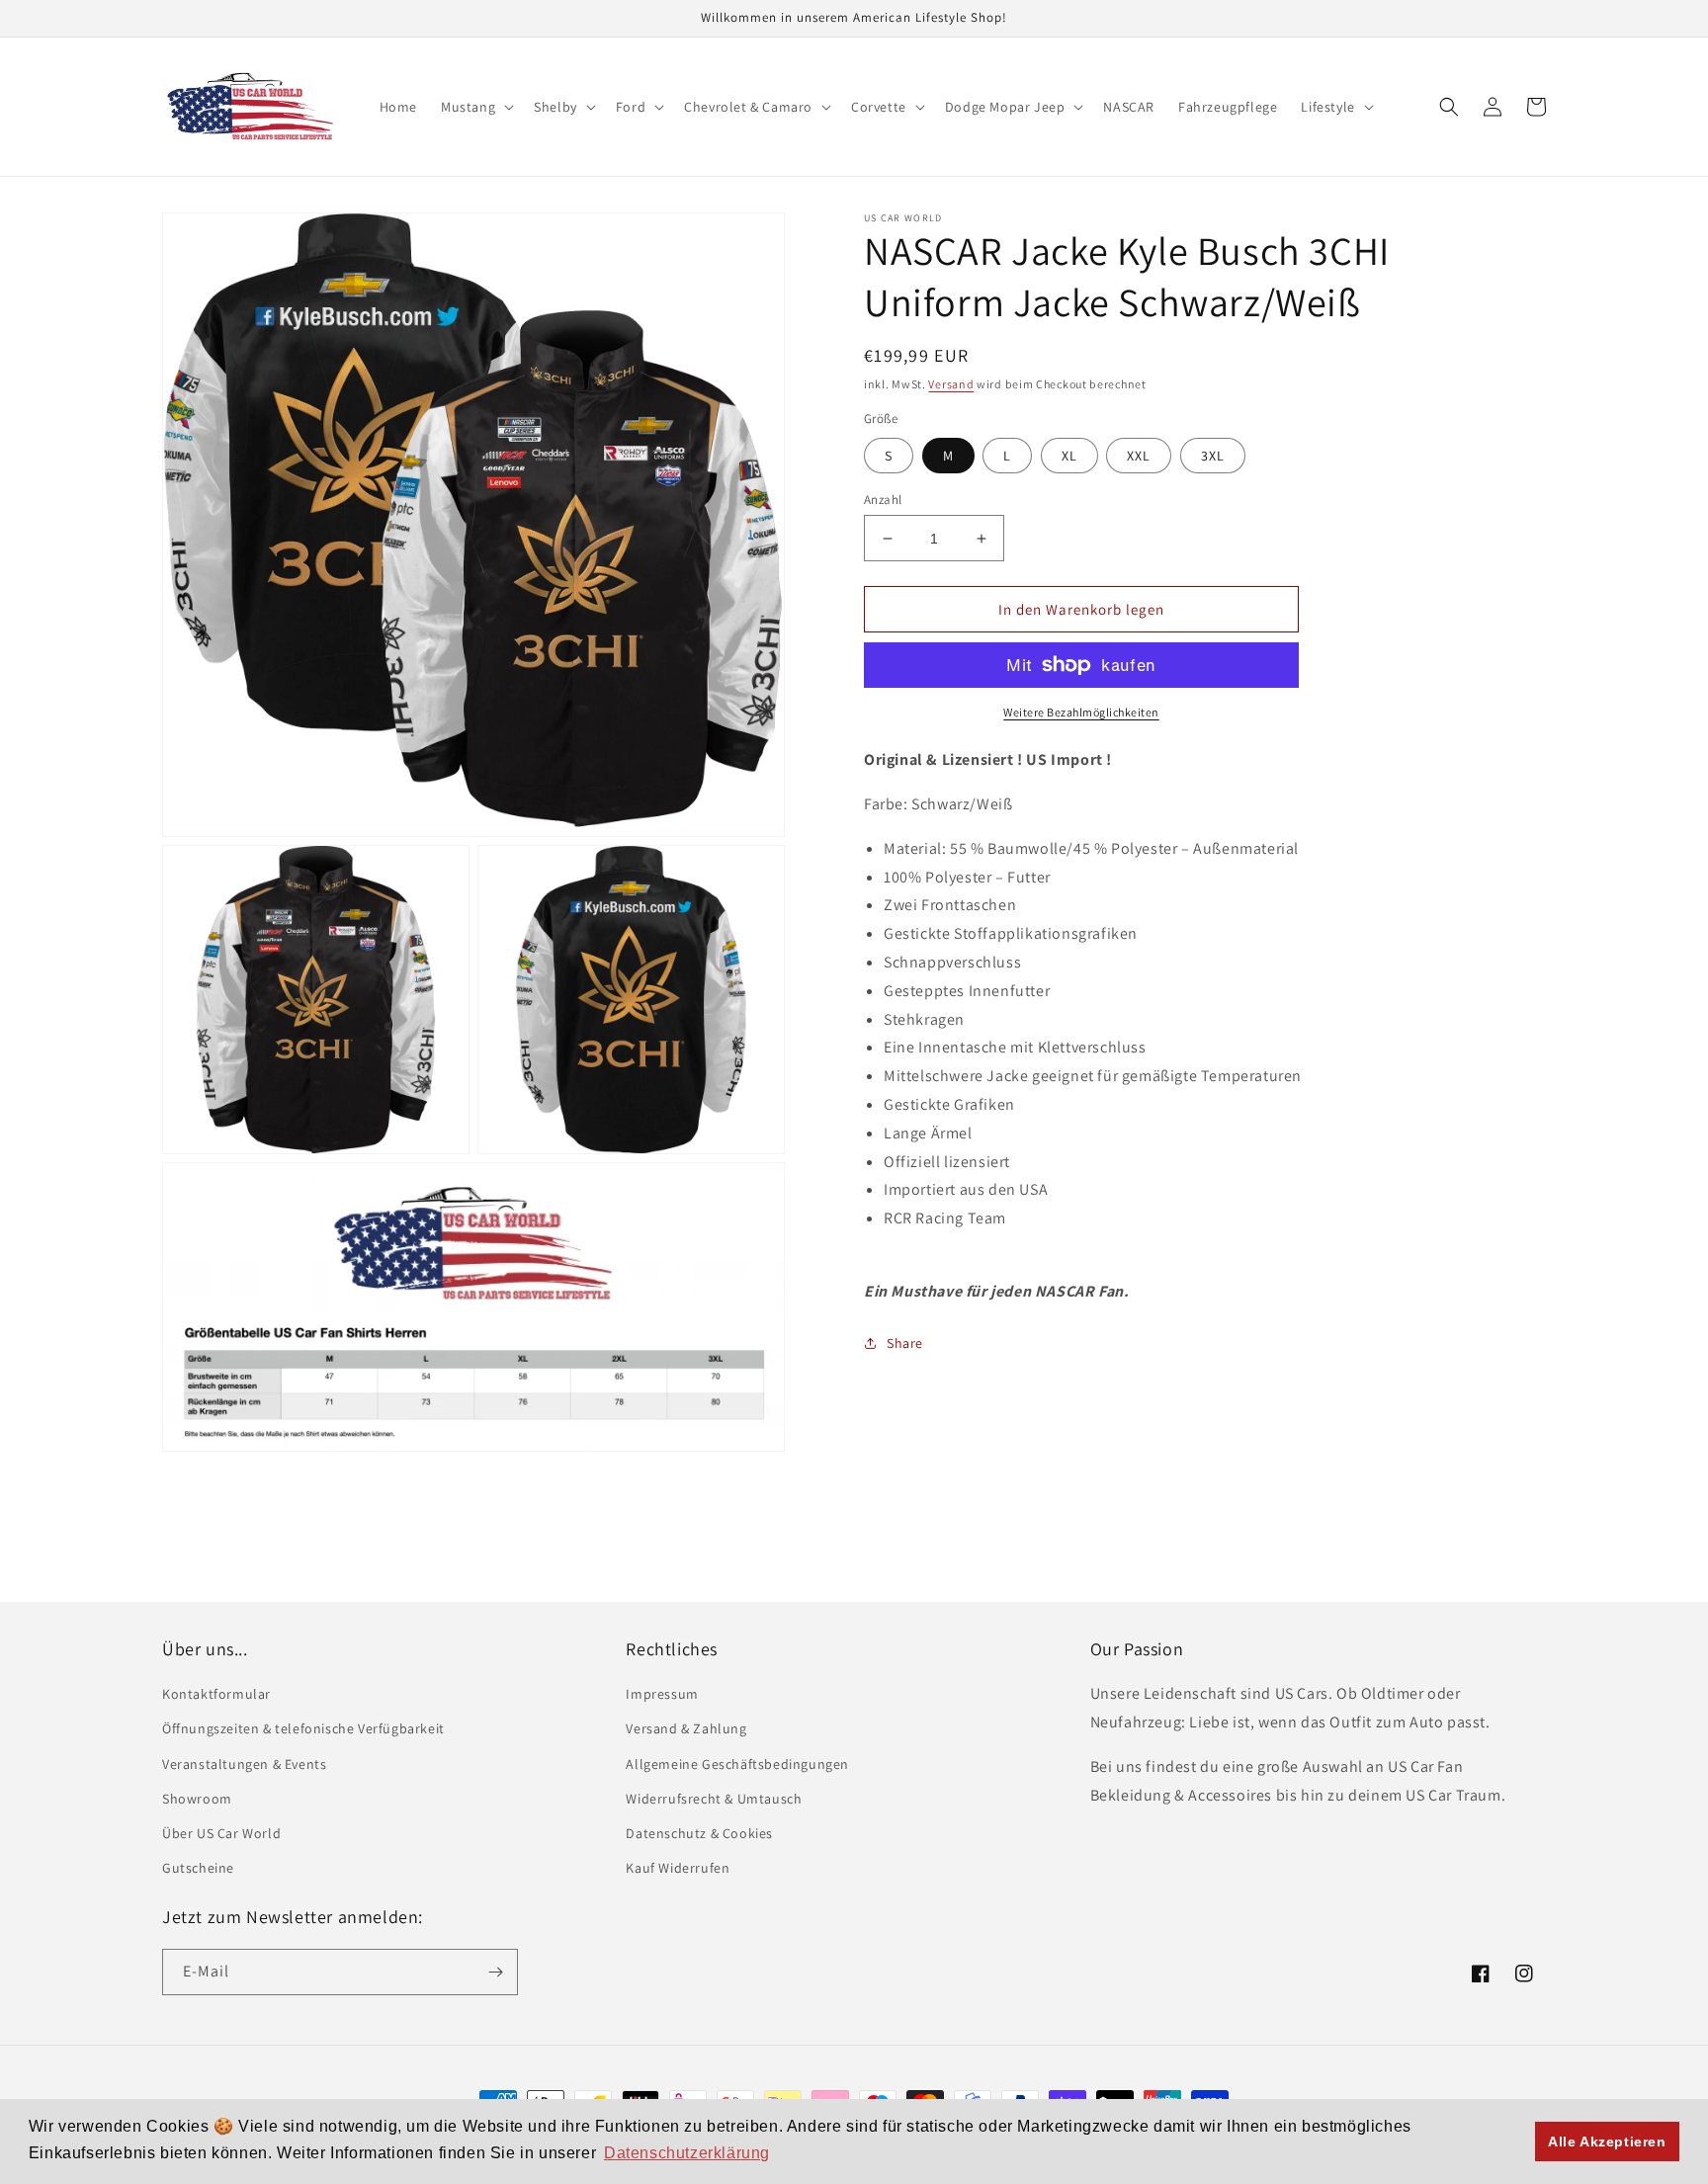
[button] (475, 107)
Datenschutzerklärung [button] (687, 2153)
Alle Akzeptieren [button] (1607, 2142)
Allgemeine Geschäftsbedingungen (737, 1764)
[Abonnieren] (495, 1972)
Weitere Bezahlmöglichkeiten (1081, 712)
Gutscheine (198, 1868)
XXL (1139, 456)
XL (1069, 456)
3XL (1213, 456)
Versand (951, 384)
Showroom (197, 1799)
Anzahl (883, 500)
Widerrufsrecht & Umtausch (714, 1799)
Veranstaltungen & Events (244, 1764)
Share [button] (905, 1343)
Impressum (662, 1694)
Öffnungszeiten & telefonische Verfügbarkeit (303, 1728)
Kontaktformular (216, 1694)
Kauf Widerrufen (678, 1868)
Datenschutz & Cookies (699, 1833)
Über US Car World (221, 1833)
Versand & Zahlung (686, 1728)
